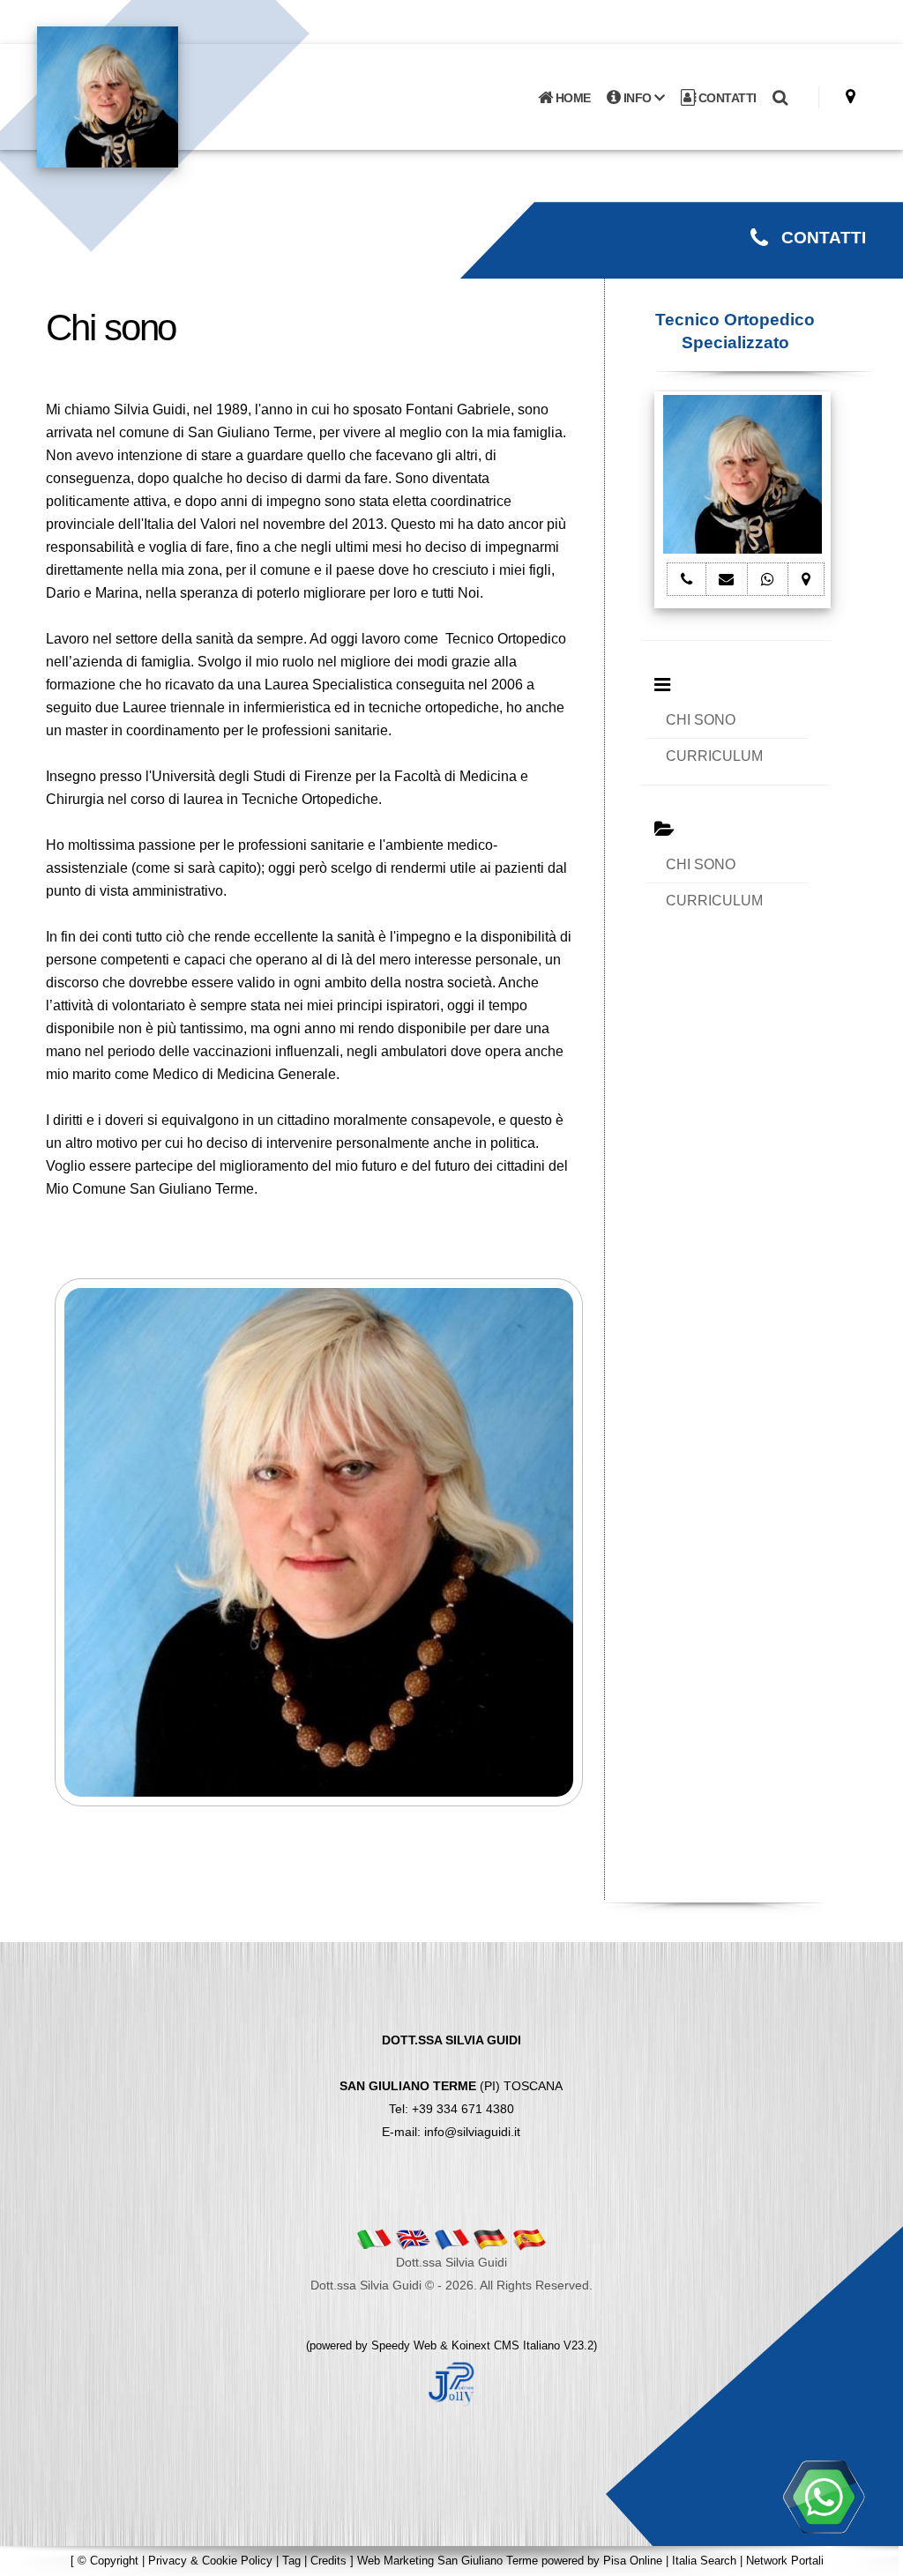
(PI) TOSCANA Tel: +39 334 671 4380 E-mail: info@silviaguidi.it (451, 2086)
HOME (571, 98)
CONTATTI (726, 98)
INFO (637, 98)
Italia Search (704, 2561)
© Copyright (108, 2561)
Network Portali (785, 2561)
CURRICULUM (714, 756)
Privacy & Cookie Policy (210, 2561)
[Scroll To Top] (872, 2556)
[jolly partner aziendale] (451, 2383)
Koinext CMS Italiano (507, 2345)
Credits (328, 2561)
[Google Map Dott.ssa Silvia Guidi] (851, 97)
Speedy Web (404, 2345)
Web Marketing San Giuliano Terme (448, 2561)
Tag (291, 2561)
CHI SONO (701, 720)
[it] (374, 2239)
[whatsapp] (824, 2497)
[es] (529, 2239)
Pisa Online (633, 2561)
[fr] (451, 2239)
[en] (413, 2239)
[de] (490, 2239)
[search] (780, 98)
